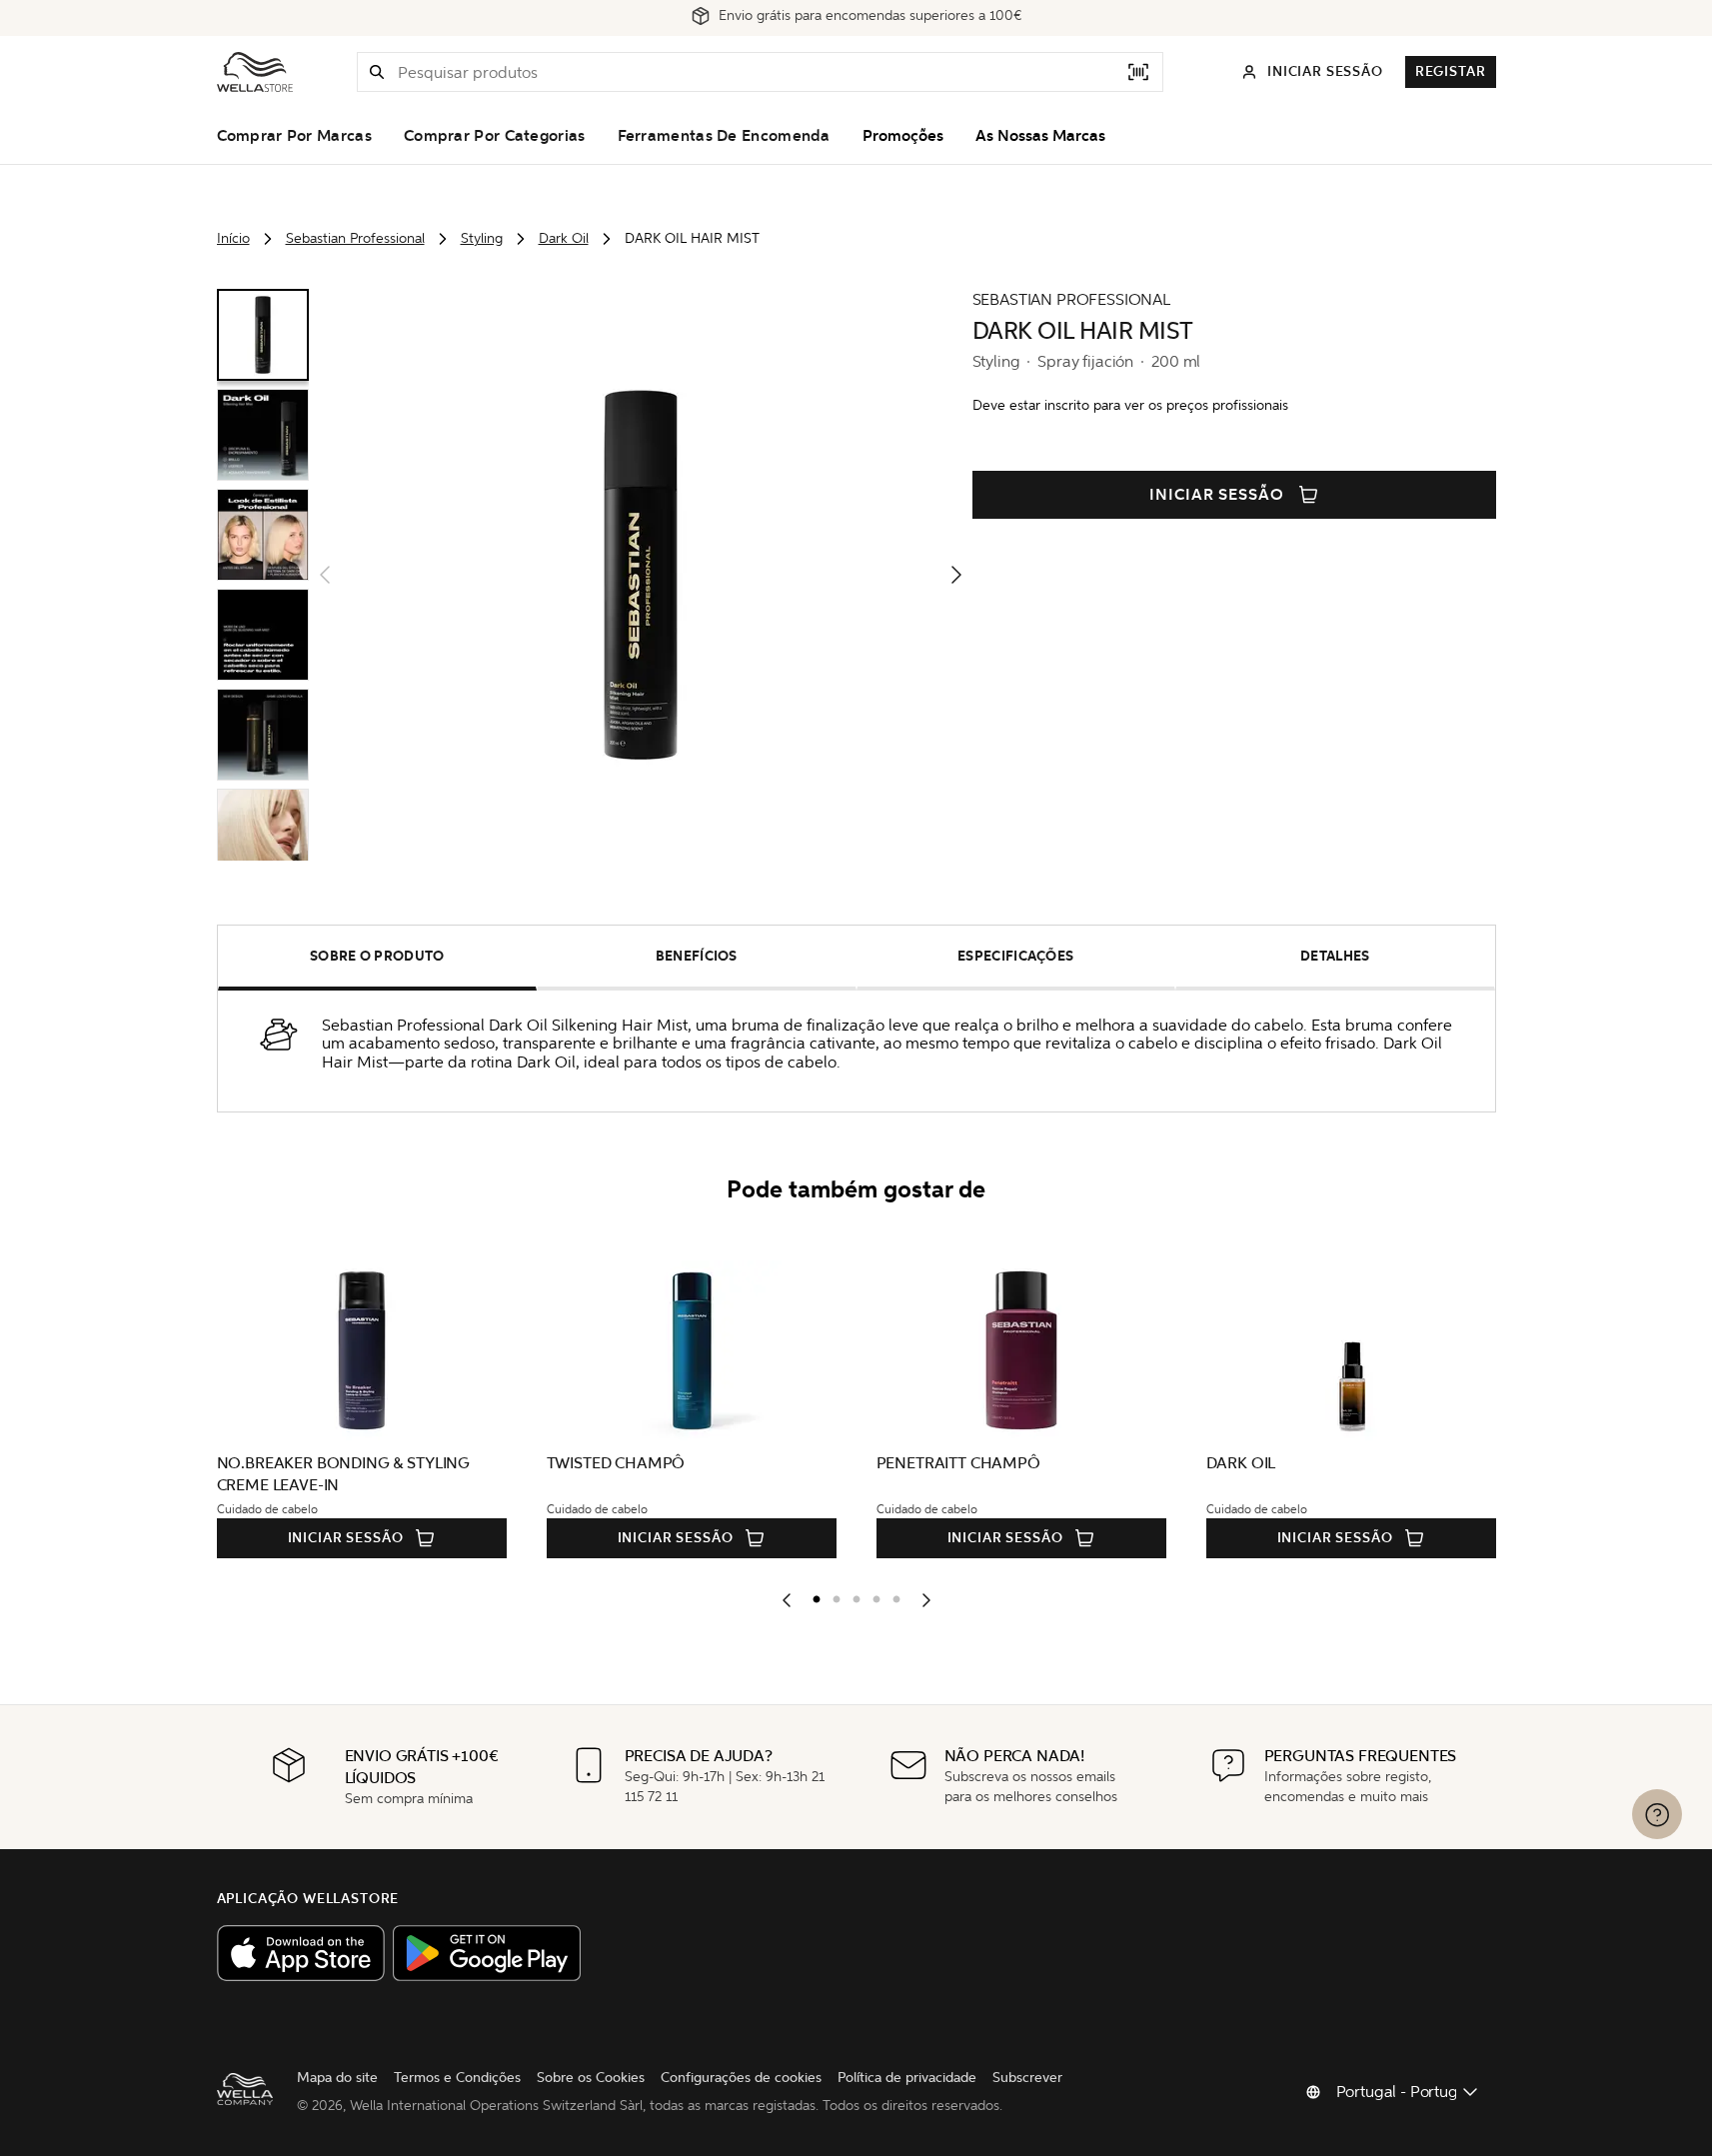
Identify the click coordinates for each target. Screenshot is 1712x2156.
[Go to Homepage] (255, 72)
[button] (377, 72)
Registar (1451, 71)
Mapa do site (337, 2078)
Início (233, 238)
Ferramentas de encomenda (724, 136)
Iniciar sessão (1217, 495)
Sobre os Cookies (591, 2078)
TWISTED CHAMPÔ (616, 1463)
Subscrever (1027, 2078)
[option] (812, 1595)
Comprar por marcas (294, 136)
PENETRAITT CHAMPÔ (958, 1463)
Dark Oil (564, 238)
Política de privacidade (907, 2078)
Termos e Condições (457, 2078)
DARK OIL (1241, 1463)
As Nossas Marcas (1040, 136)
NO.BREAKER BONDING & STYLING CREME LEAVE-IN (344, 1474)
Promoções (903, 136)
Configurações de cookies (741, 2078)
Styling (482, 238)
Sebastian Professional (355, 238)
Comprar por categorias (495, 136)
